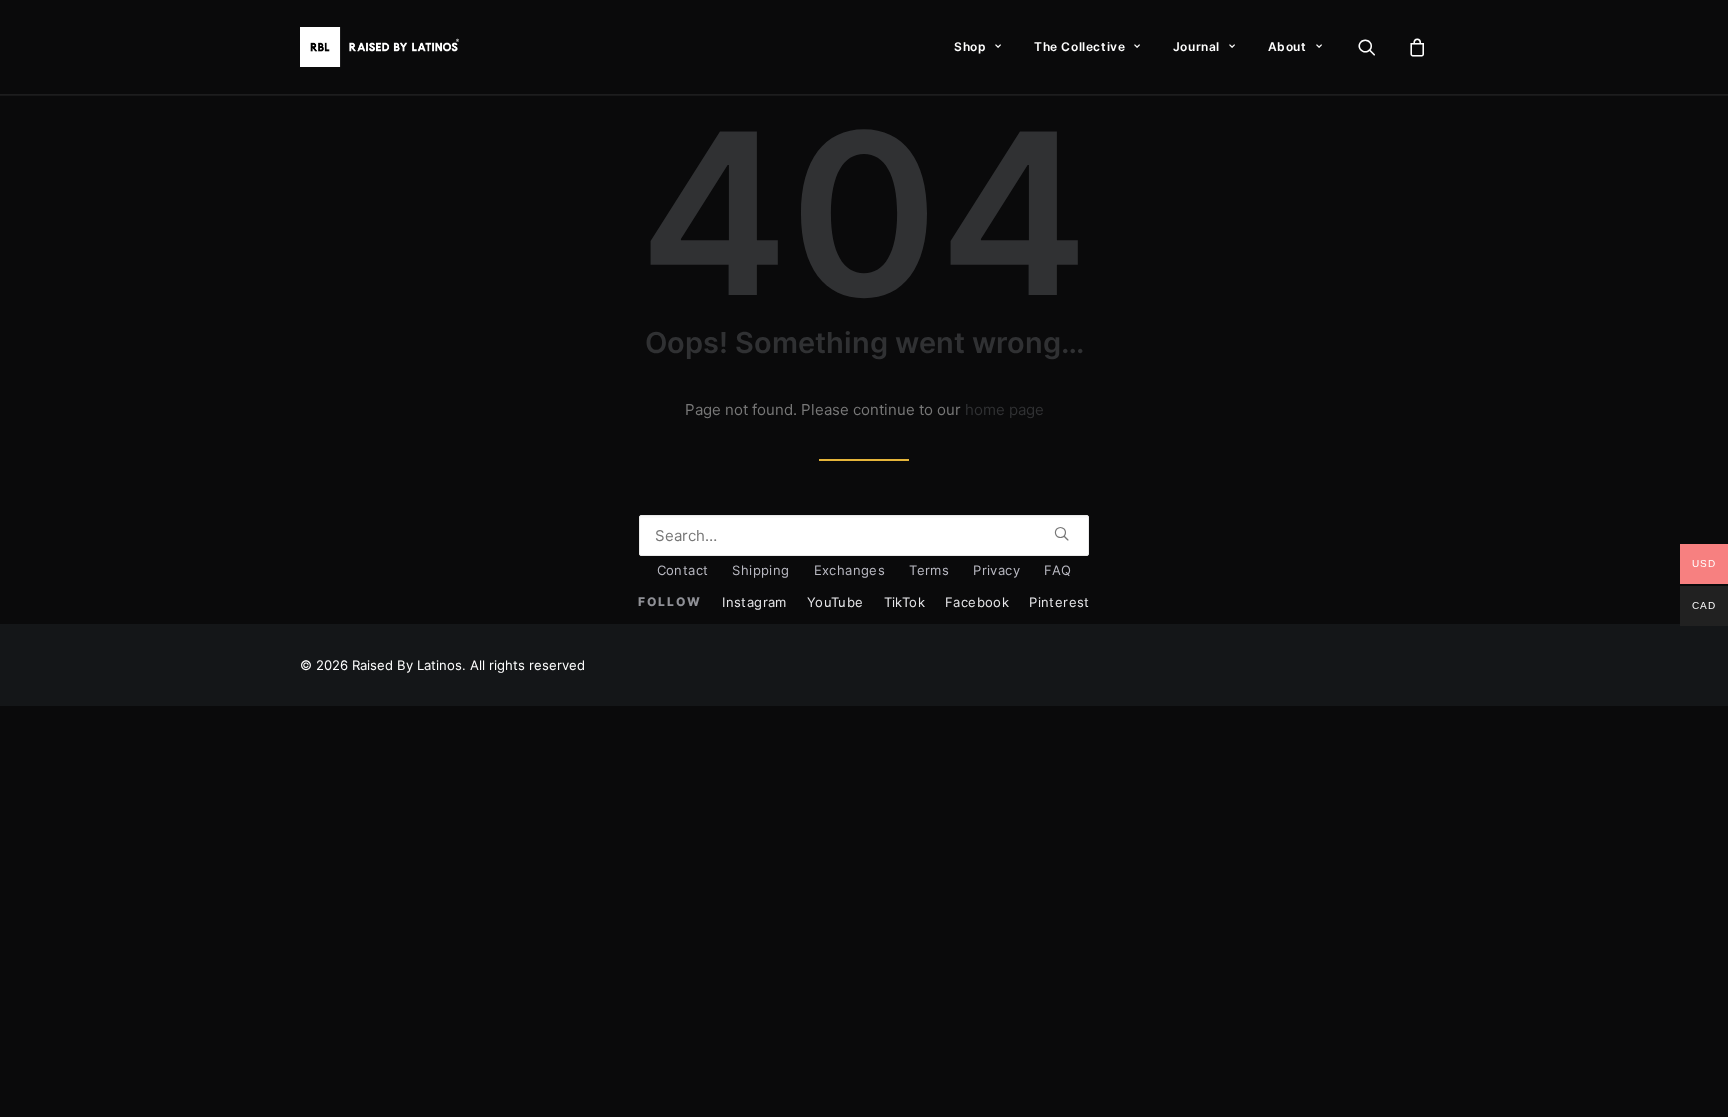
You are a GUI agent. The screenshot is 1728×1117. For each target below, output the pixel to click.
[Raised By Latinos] (384, 47)
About (1287, 46)
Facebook (977, 602)
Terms (929, 570)
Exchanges (850, 570)
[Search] (864, 535)
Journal (1196, 46)
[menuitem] (978, 47)
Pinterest (1059, 602)
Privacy (996, 570)
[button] (1379, 47)
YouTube (835, 602)
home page (1004, 409)
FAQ (1057, 570)
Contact (683, 570)
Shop (970, 46)
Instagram (754, 602)
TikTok (904, 602)
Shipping (760, 570)
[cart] (1414, 47)
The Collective (1079, 46)
